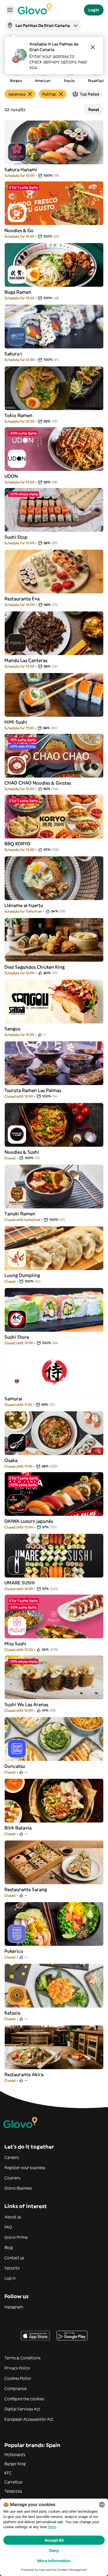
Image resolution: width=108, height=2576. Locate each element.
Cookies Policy (18, 2378)
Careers (12, 2157)
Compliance (16, 2389)
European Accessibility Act (29, 2419)
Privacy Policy (17, 2368)
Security (12, 2268)
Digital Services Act (22, 2409)
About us (13, 2217)
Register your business (25, 2168)
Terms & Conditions (22, 2358)
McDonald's (15, 2455)
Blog (9, 2248)
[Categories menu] (10, 10)
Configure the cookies (24, 2399)
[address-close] (93, 47)
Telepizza (13, 2491)
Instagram (14, 2307)
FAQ (8, 2227)
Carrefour (14, 2482)
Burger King (15, 2464)
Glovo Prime (16, 2237)
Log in (10, 2278)
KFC (8, 2473)
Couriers (12, 2178)
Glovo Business (18, 2188)
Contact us (14, 2258)
